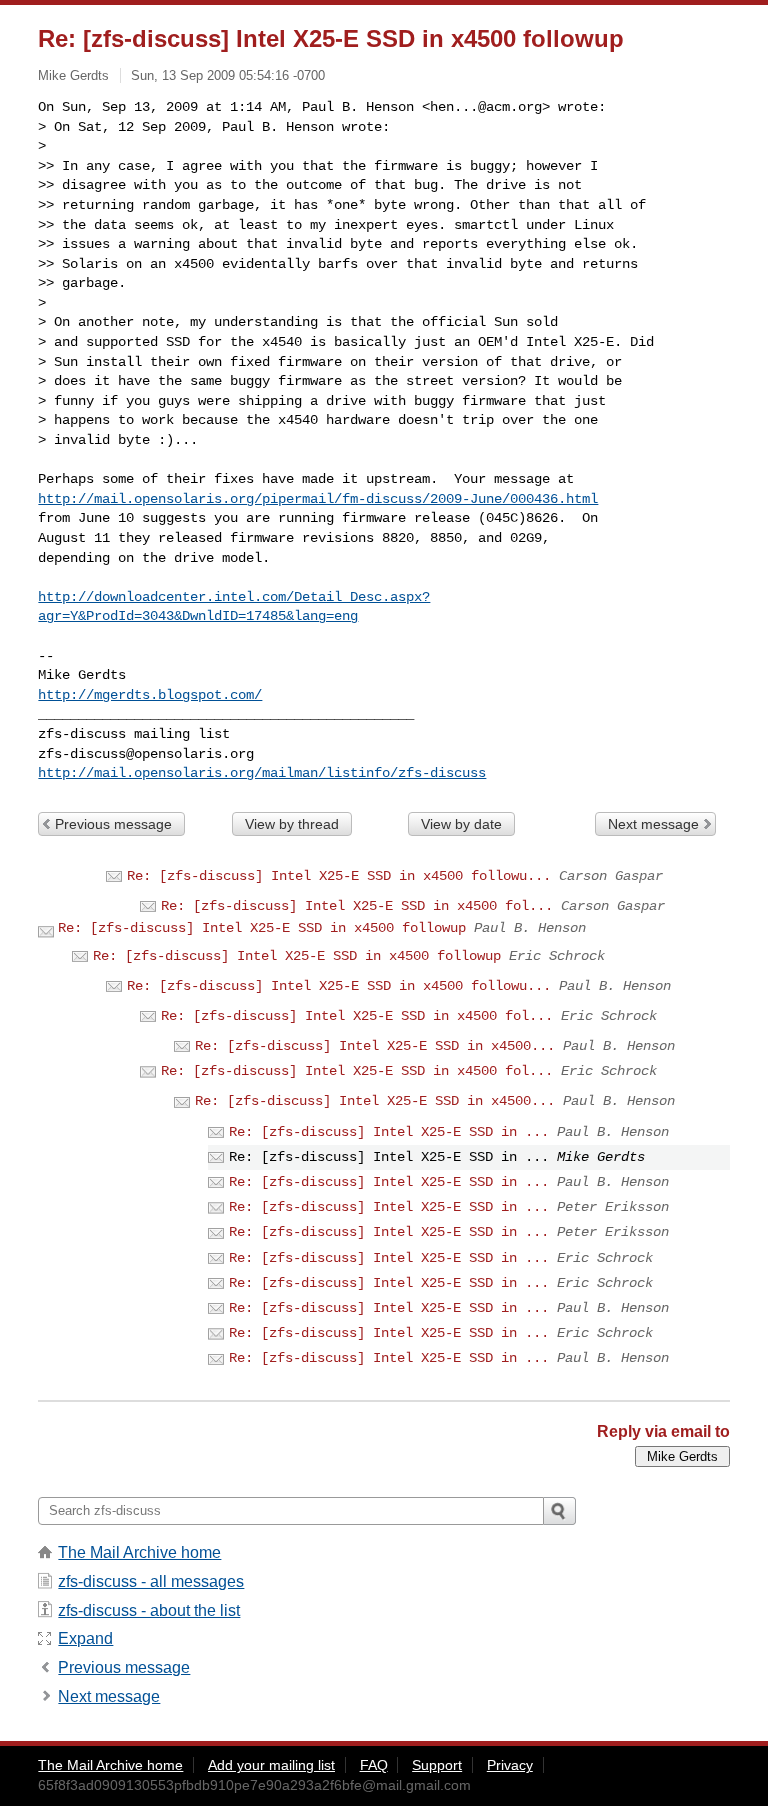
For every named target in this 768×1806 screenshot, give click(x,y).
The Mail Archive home (139, 1552)
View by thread (292, 824)
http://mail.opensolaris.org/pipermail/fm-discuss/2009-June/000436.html (318, 499)
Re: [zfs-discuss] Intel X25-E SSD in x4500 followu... (339, 876)
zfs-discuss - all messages (151, 1581)
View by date (461, 824)
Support (437, 1765)
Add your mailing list (271, 1765)
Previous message (113, 824)
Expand (85, 1638)
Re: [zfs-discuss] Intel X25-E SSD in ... (389, 1132)
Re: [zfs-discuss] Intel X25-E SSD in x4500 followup (262, 928)
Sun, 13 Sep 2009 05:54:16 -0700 (228, 75)
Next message (653, 824)
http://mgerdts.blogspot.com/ (150, 695)
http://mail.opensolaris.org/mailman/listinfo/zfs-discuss (262, 773)
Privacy (510, 1765)
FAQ (374, 1765)
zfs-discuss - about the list (149, 1610)
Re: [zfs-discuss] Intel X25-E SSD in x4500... (375, 1046)
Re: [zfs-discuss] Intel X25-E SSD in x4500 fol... (357, 906)
